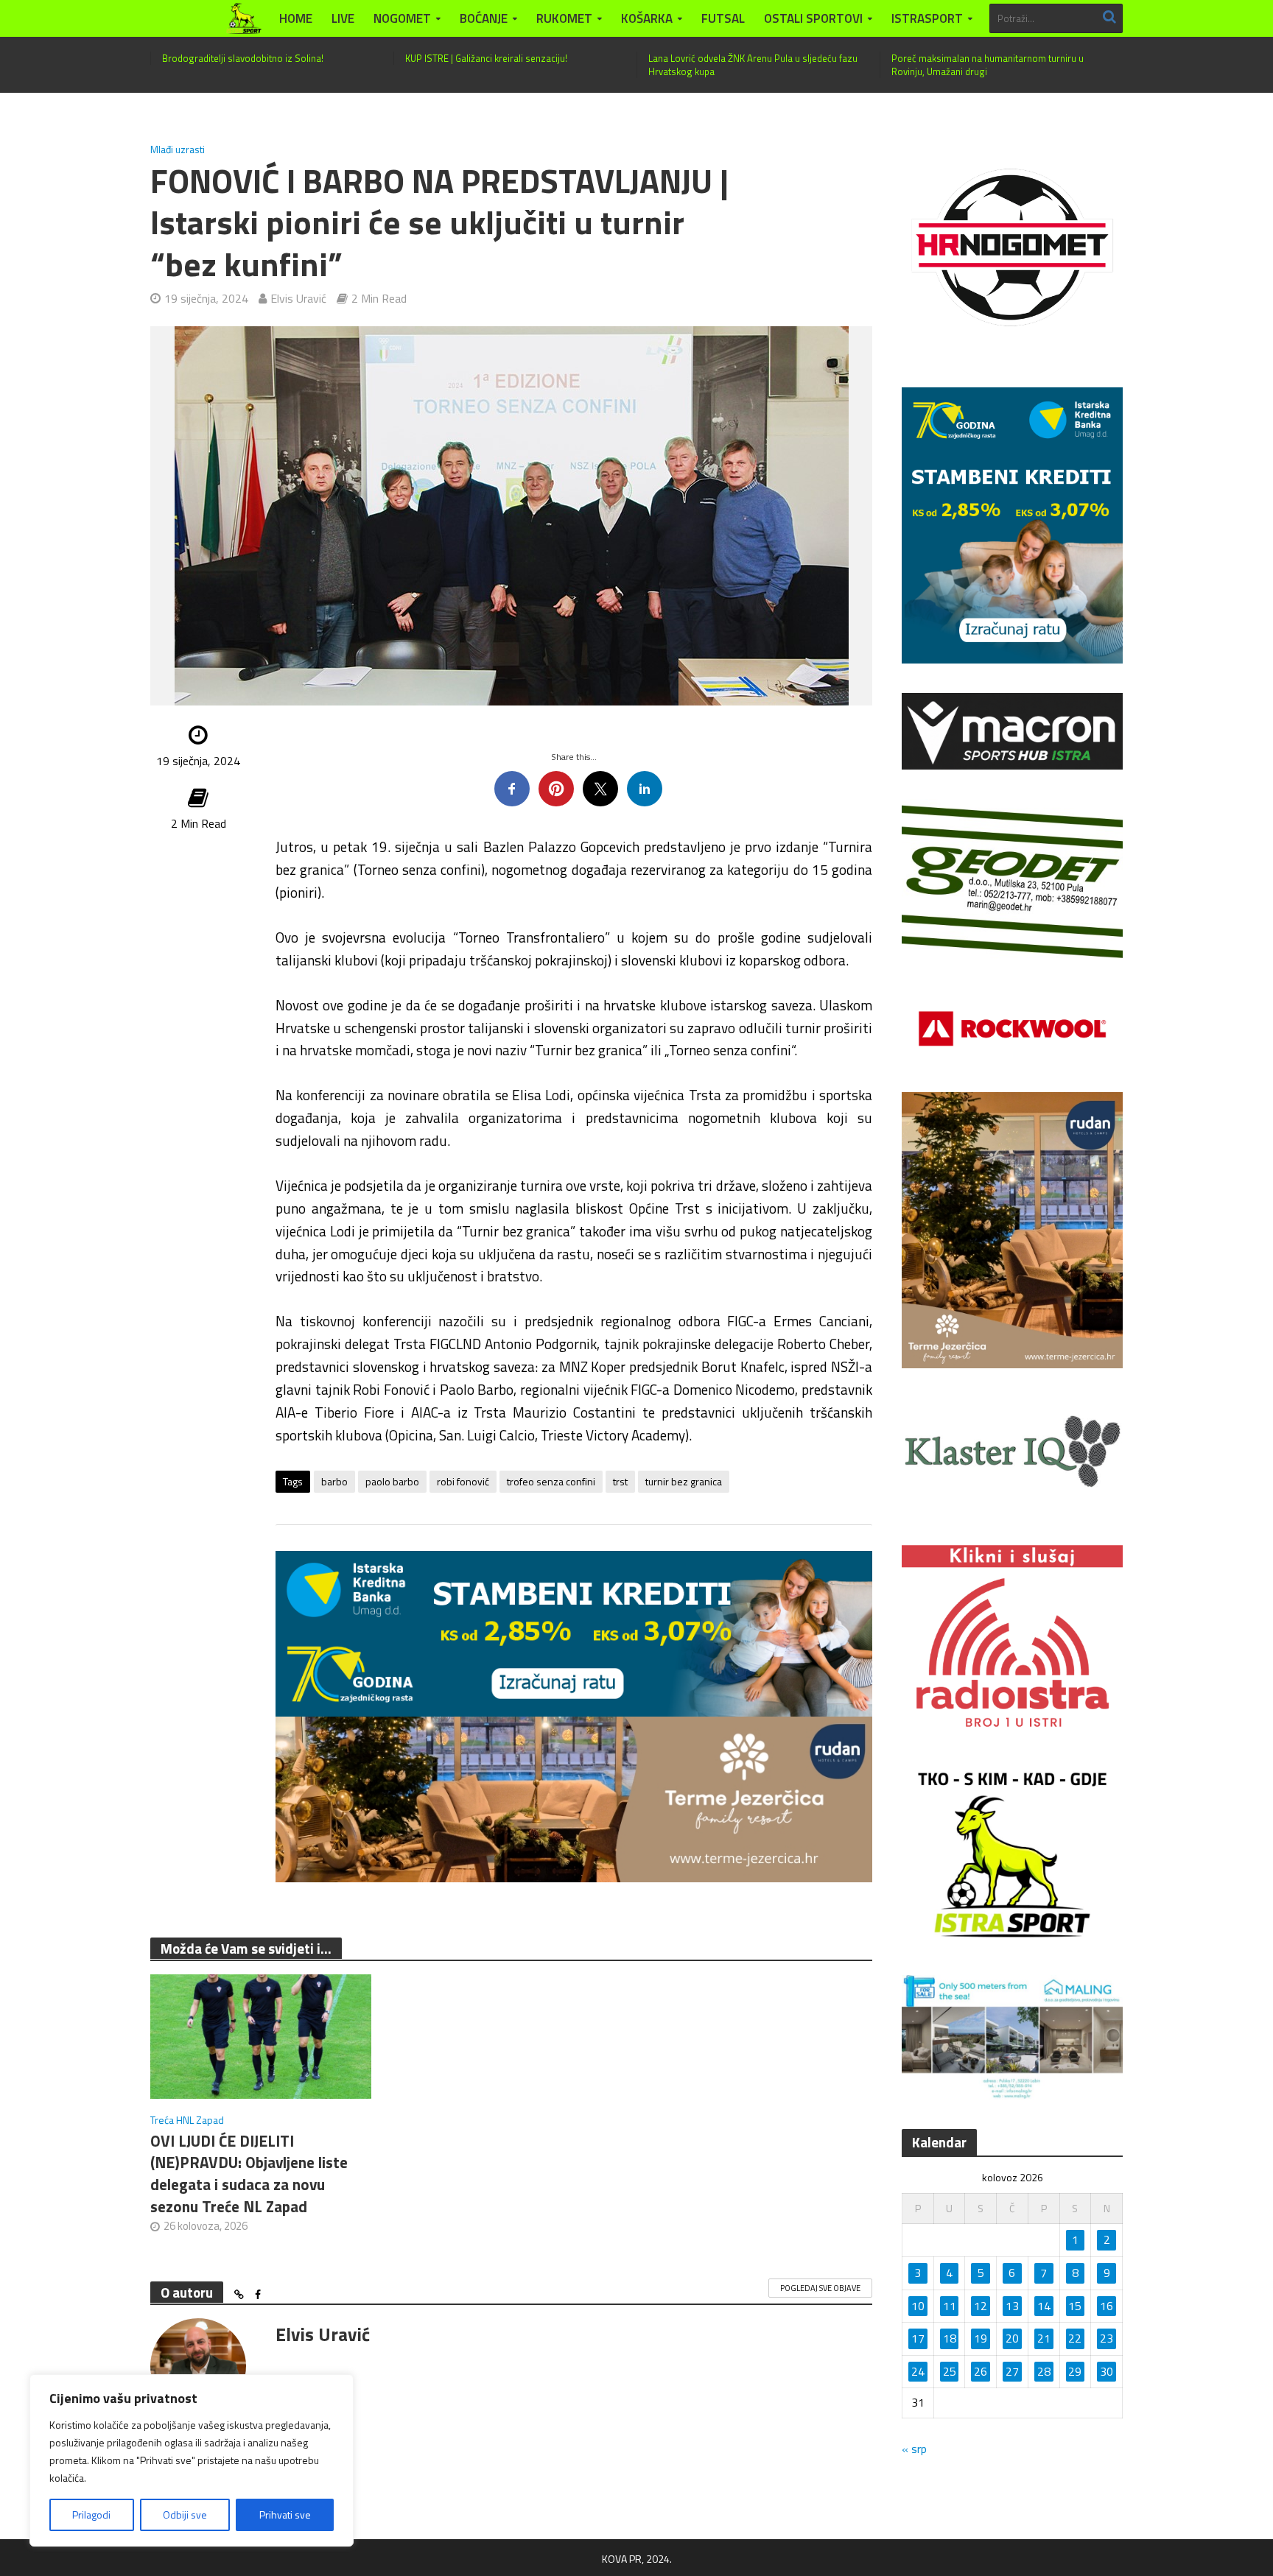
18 (950, 2338)
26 (981, 2371)
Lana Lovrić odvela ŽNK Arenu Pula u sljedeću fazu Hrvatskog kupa (753, 65)
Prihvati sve (285, 2515)
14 (1044, 2306)
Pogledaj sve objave (820, 2288)
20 (1012, 2338)
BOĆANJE (484, 18)
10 (918, 2306)
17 (918, 2338)
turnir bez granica (684, 1481)
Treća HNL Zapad (187, 2120)
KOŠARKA (647, 18)
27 (1012, 2371)
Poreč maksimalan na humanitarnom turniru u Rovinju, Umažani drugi (988, 65)
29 (1075, 2371)
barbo (334, 1481)
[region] (192, 2460)
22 (1075, 2338)
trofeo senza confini (551, 1481)
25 (950, 2371)
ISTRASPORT (927, 18)
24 (918, 2371)
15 (1075, 2306)
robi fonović (463, 1481)
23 (1107, 2338)
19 (981, 2338)
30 (1107, 2371)
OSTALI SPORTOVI (813, 18)
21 (1044, 2338)
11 (950, 2306)
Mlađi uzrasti (178, 149)
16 (1107, 2306)
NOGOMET (402, 18)
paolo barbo (392, 1481)
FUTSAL (723, 18)
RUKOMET (564, 18)
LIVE (343, 18)
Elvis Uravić (298, 298)
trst (620, 1481)
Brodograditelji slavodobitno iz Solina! (243, 58)
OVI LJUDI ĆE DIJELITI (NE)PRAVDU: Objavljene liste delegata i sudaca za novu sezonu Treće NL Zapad (249, 2174)
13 (1012, 2306)
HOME (296, 18)
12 (981, 2306)
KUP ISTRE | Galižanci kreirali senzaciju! (486, 58)
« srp (914, 2449)
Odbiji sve (185, 2515)
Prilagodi (91, 2515)
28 (1044, 2371)
